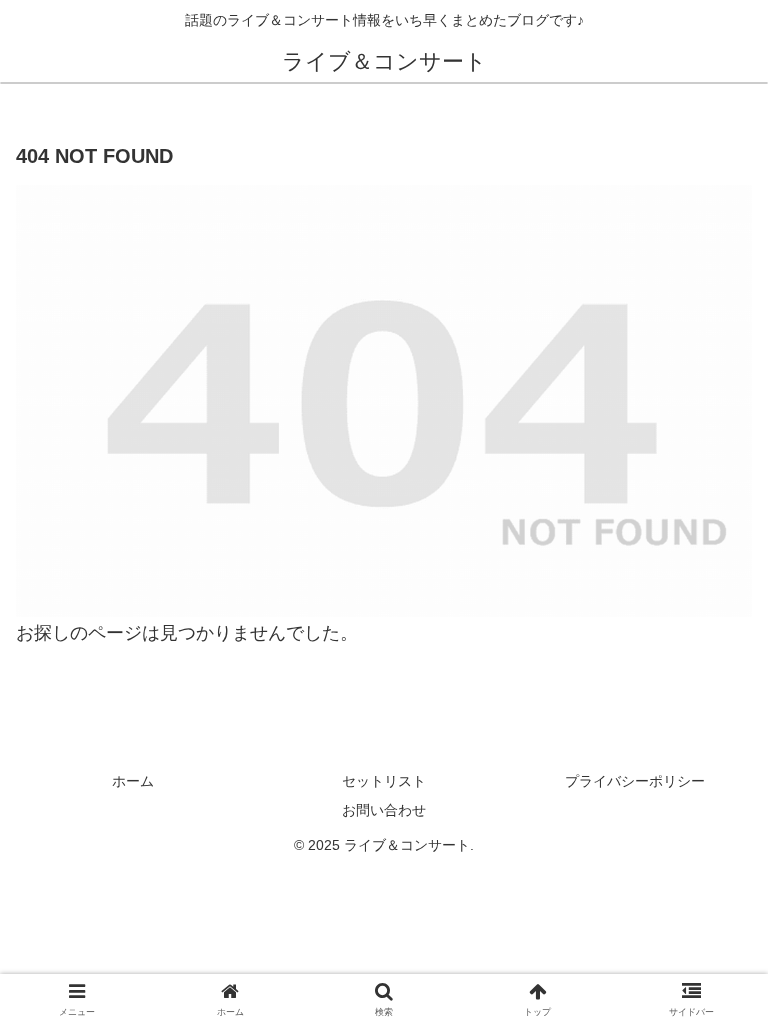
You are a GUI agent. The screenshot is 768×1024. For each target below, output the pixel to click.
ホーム (133, 781)
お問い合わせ (384, 810)
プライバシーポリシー (635, 781)
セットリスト (384, 781)
